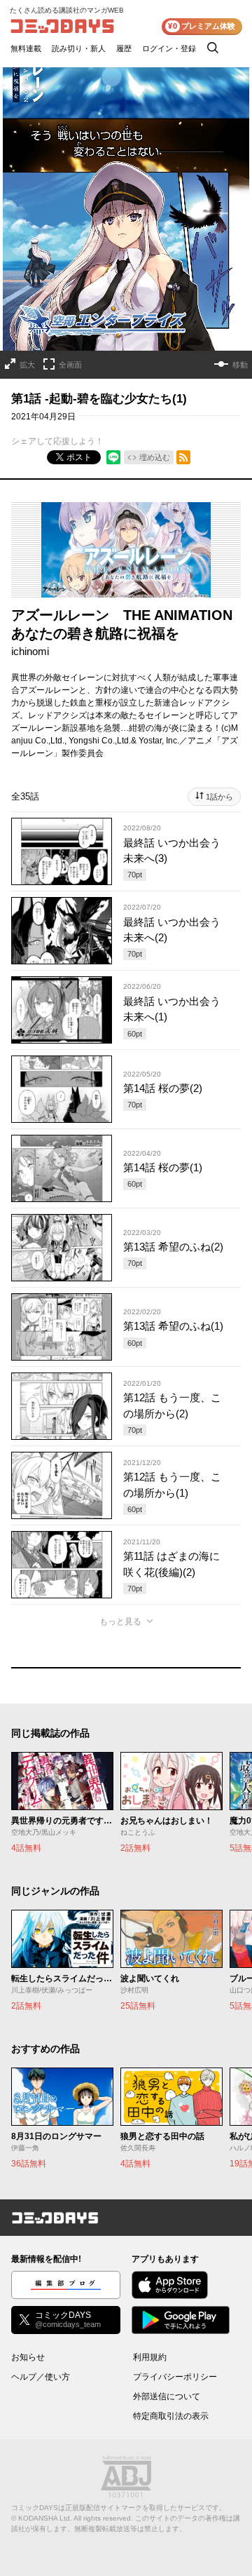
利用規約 (150, 2357)
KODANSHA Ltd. (45, 2518)
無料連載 (26, 48)
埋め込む (155, 457)
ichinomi (30, 651)
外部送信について (167, 2396)
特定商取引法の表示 (171, 2416)
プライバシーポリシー (175, 2377)
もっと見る (120, 1621)
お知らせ (28, 2357)
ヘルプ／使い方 (41, 2377)
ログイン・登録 (169, 48)
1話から (219, 797)
